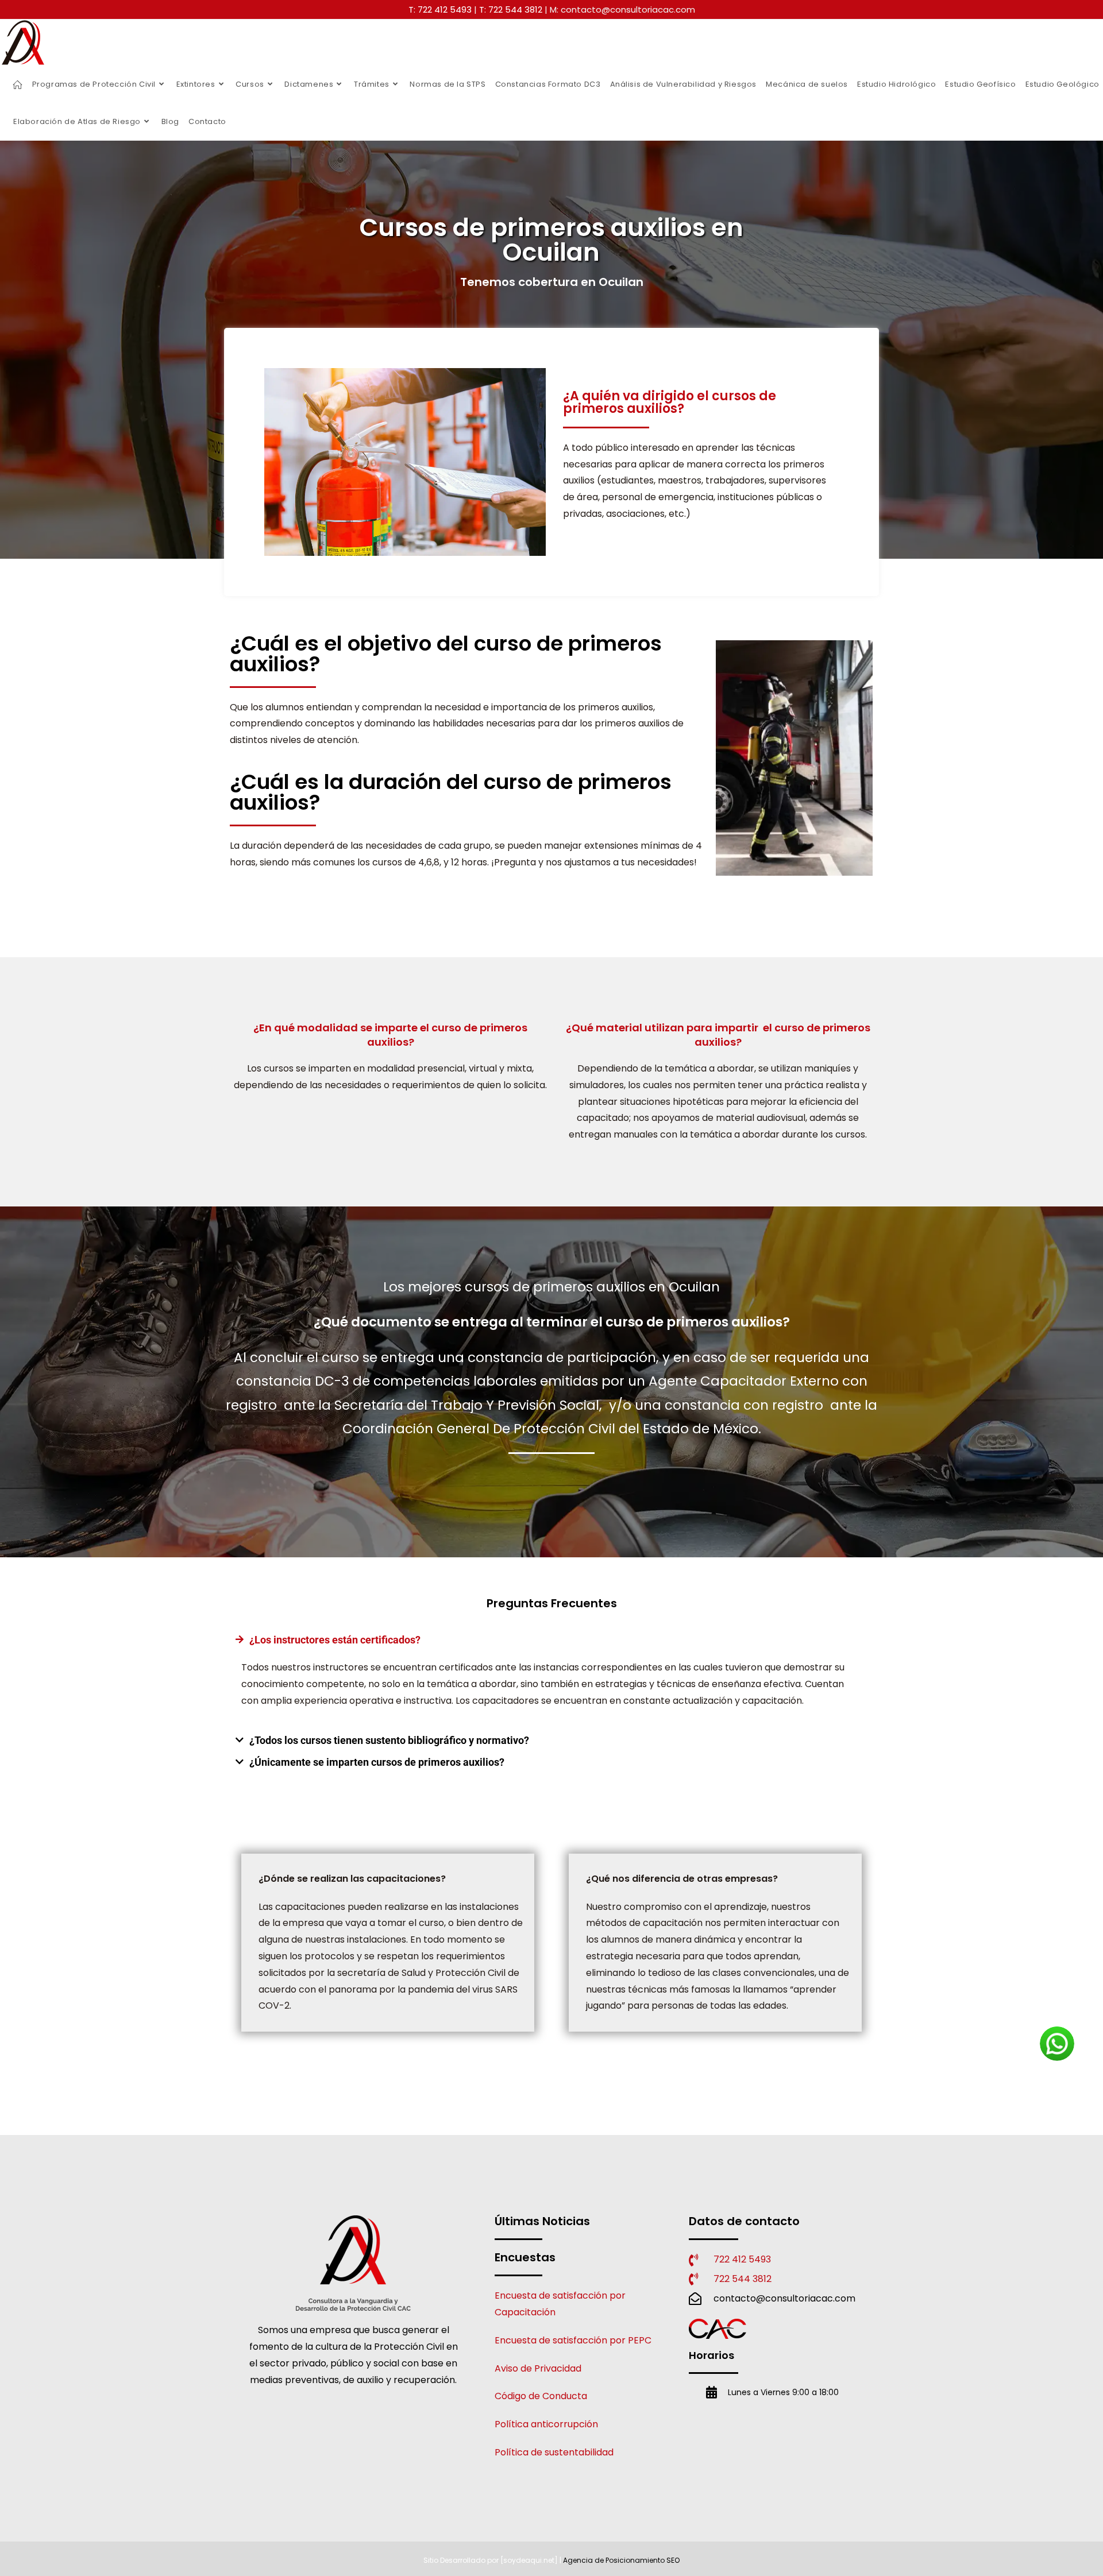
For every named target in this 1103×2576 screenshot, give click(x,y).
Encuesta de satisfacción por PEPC (573, 2340)
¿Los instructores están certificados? (335, 1640)
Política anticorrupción (546, 2424)
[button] (551, 1640)
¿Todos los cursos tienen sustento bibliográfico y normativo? (389, 1740)
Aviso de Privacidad (538, 2368)
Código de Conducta (541, 2396)
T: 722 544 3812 (511, 9)
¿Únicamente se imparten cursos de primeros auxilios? (377, 1762)
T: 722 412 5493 (440, 9)
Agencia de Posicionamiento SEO (621, 2560)
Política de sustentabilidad (554, 2452)
